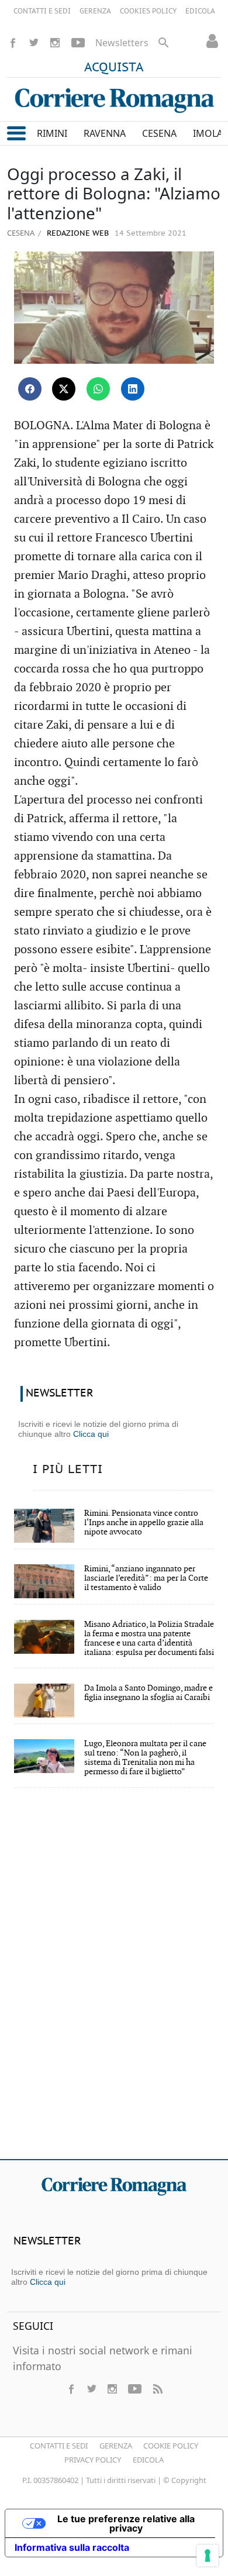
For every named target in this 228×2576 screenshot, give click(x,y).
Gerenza (116, 2446)
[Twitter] (34, 43)
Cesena (21, 233)
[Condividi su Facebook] (30, 389)
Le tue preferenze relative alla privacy (126, 2523)
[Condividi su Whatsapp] (98, 389)
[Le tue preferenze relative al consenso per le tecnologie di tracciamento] (208, 2556)
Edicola (148, 2460)
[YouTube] (78, 43)
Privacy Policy (93, 2460)
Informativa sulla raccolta (72, 2547)
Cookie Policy (171, 2446)
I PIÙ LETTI (68, 1470)
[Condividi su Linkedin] (133, 389)
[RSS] (157, 2389)
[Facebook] (13, 43)
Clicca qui (91, 1434)
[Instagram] (55, 43)
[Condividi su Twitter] (64, 389)
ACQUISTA (114, 68)
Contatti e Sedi (59, 2446)
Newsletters (122, 43)
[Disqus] (114, 1981)
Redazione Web (77, 234)
